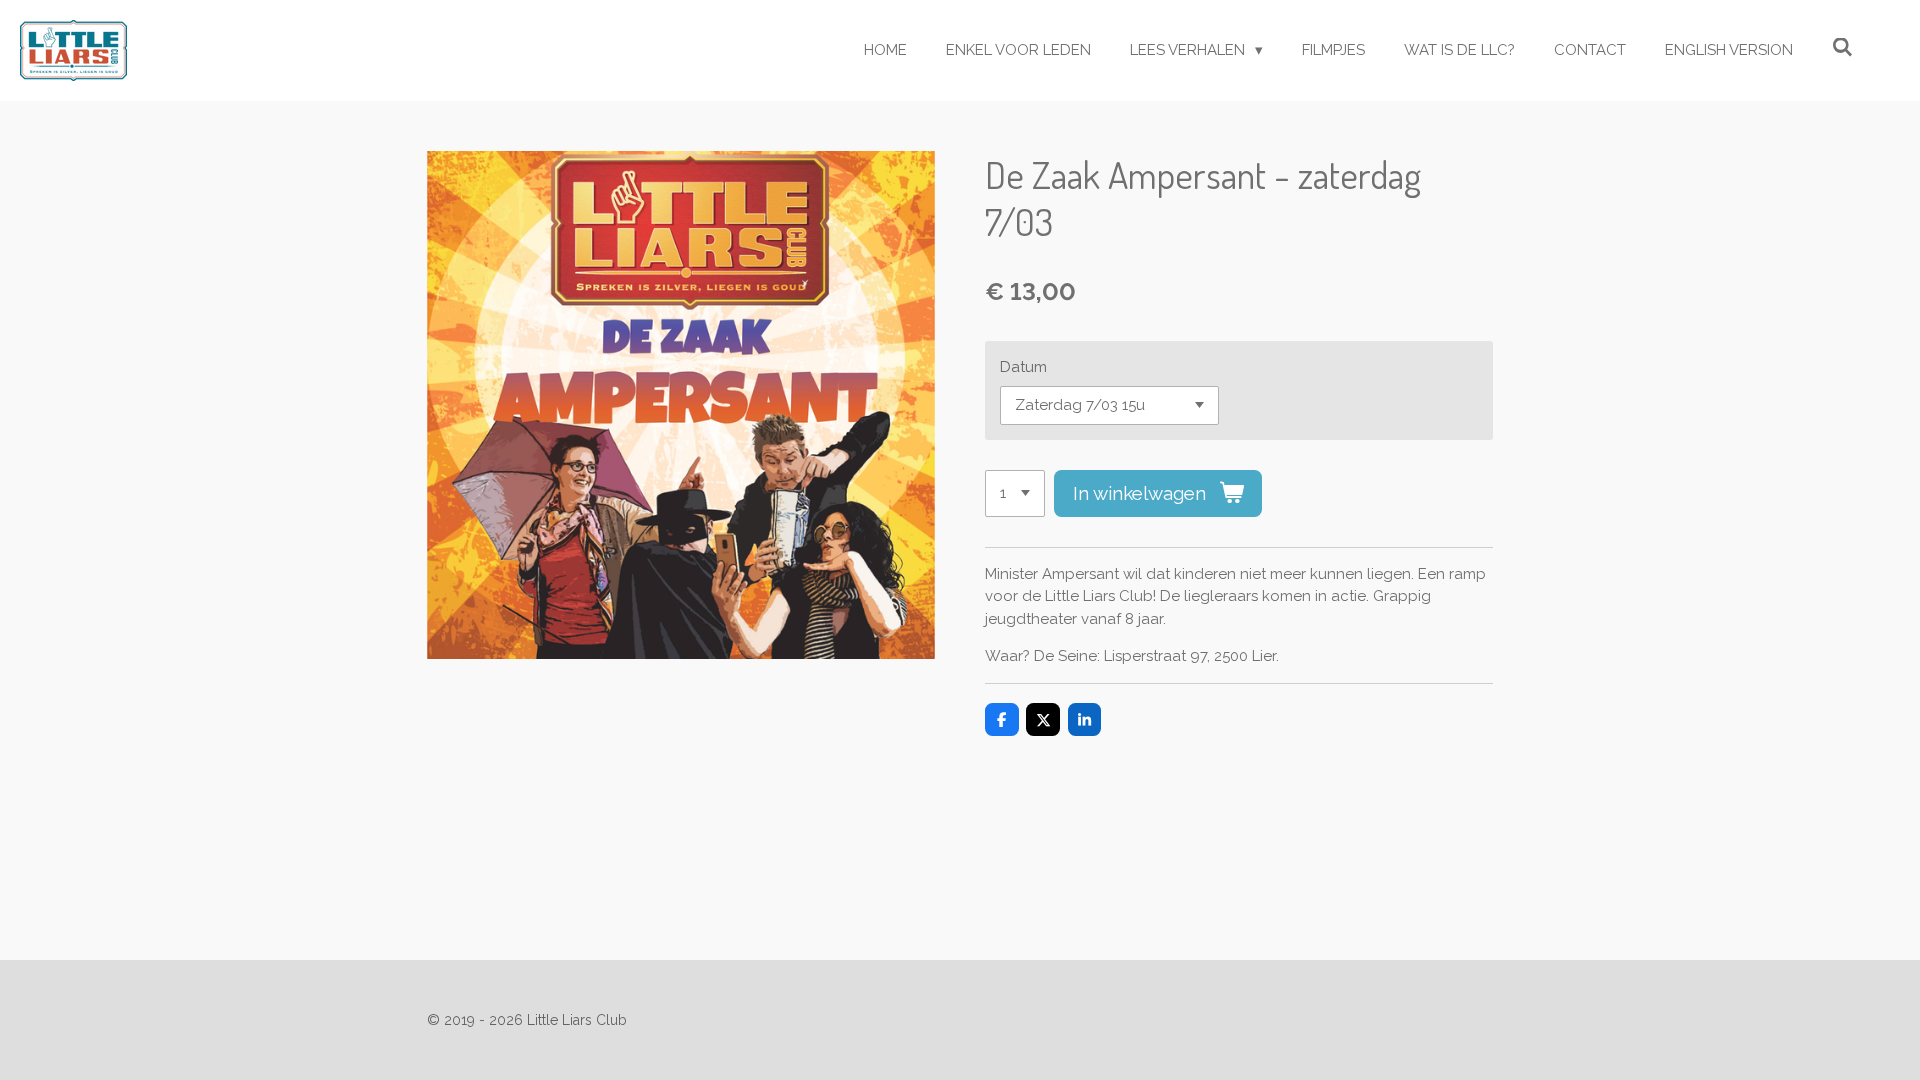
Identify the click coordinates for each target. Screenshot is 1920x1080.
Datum (1023, 367)
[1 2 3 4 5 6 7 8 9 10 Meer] (1015, 493)
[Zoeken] (1842, 48)
